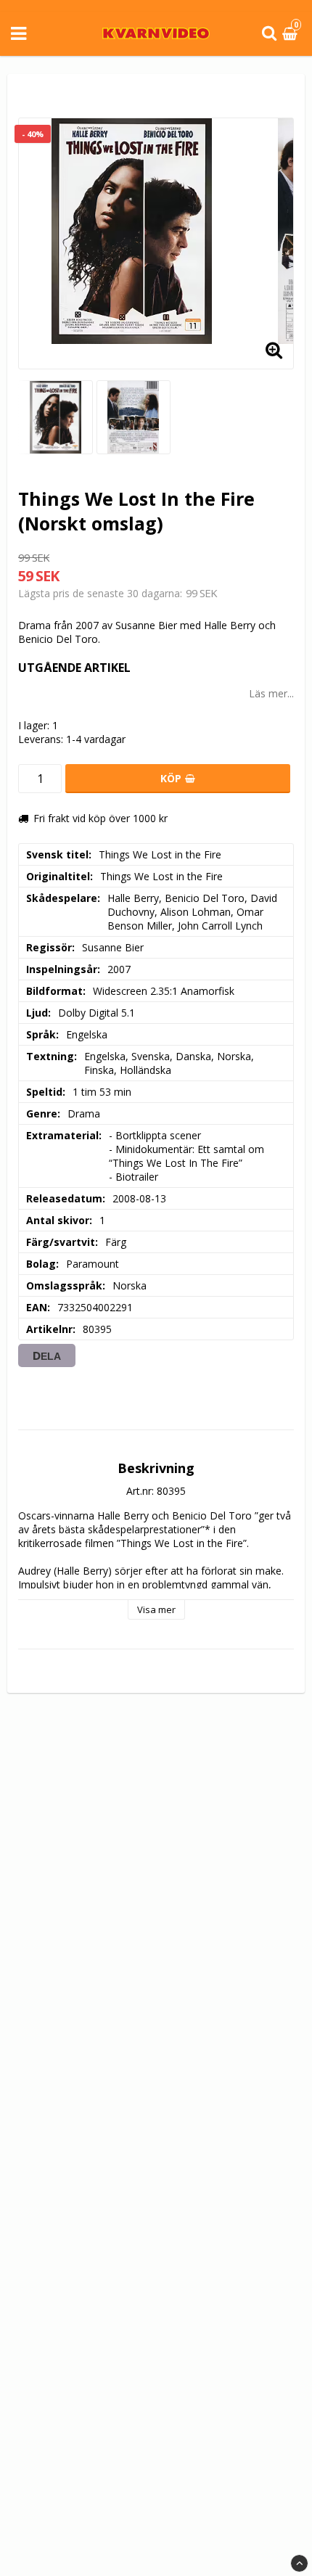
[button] (292, 34)
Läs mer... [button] (271, 693)
